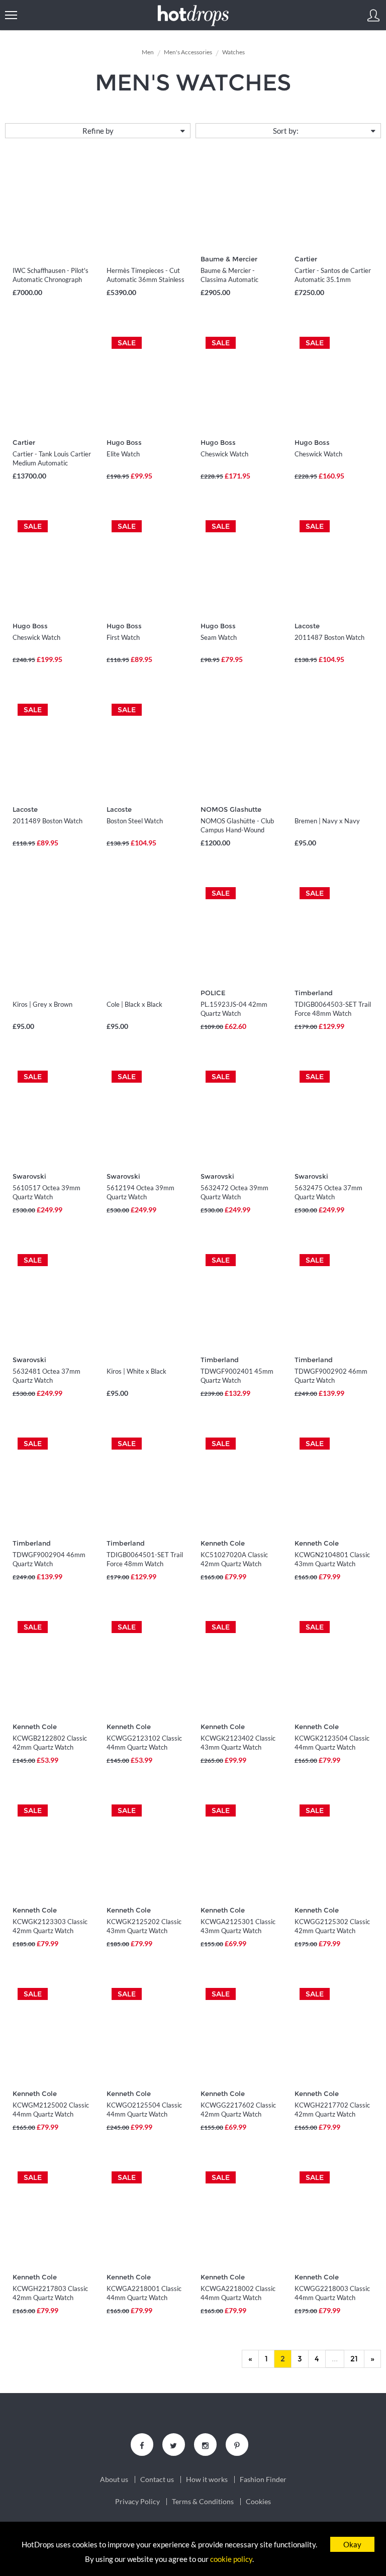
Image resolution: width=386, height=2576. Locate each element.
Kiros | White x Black (136, 1371)
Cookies (258, 2502)
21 (354, 2359)
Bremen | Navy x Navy (327, 821)
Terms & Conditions (203, 2502)
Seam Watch (219, 637)
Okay (352, 2544)
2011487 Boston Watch (329, 637)
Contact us (157, 2479)
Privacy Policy (137, 2502)
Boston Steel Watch (135, 821)
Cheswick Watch (224, 454)
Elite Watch (123, 454)
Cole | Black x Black (134, 1004)
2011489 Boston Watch (47, 821)
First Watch (123, 637)
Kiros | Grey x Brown (42, 1004)
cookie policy (231, 2559)
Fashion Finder (263, 2479)
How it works (207, 2479)
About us (114, 2479)
